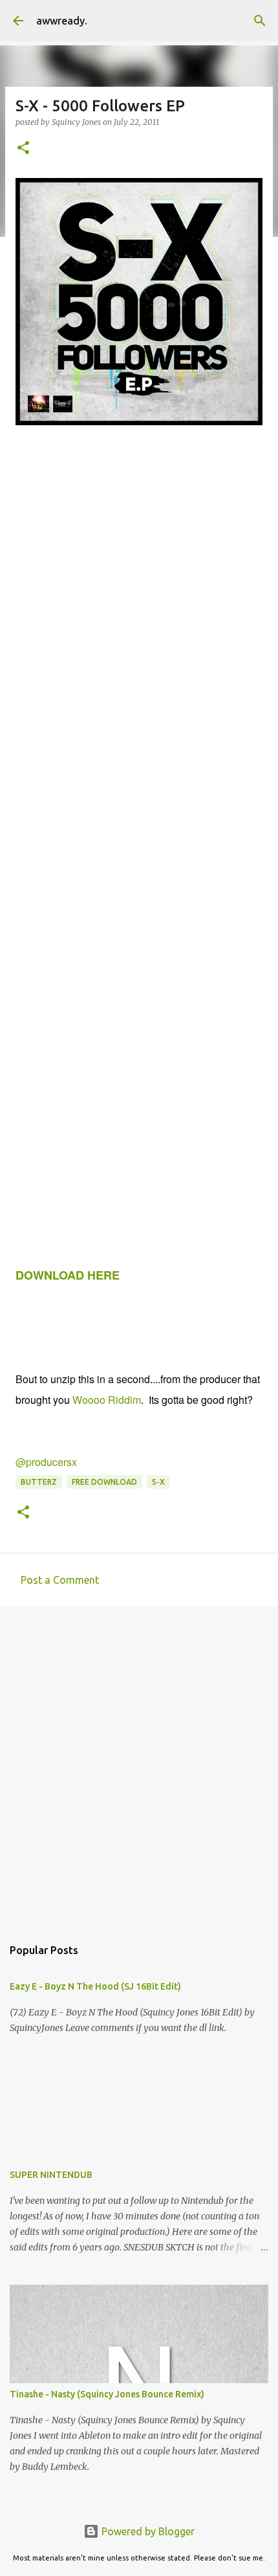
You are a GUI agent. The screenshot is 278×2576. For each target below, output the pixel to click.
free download (104, 1482)
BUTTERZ (39, 1482)
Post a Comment (60, 1580)
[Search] (260, 21)
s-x (158, 1482)
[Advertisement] (139, 1765)
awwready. (62, 21)
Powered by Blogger (147, 2531)
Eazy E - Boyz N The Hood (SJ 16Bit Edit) (95, 1986)
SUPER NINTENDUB (51, 2175)
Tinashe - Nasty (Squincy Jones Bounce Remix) (107, 2394)
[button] (23, 149)
